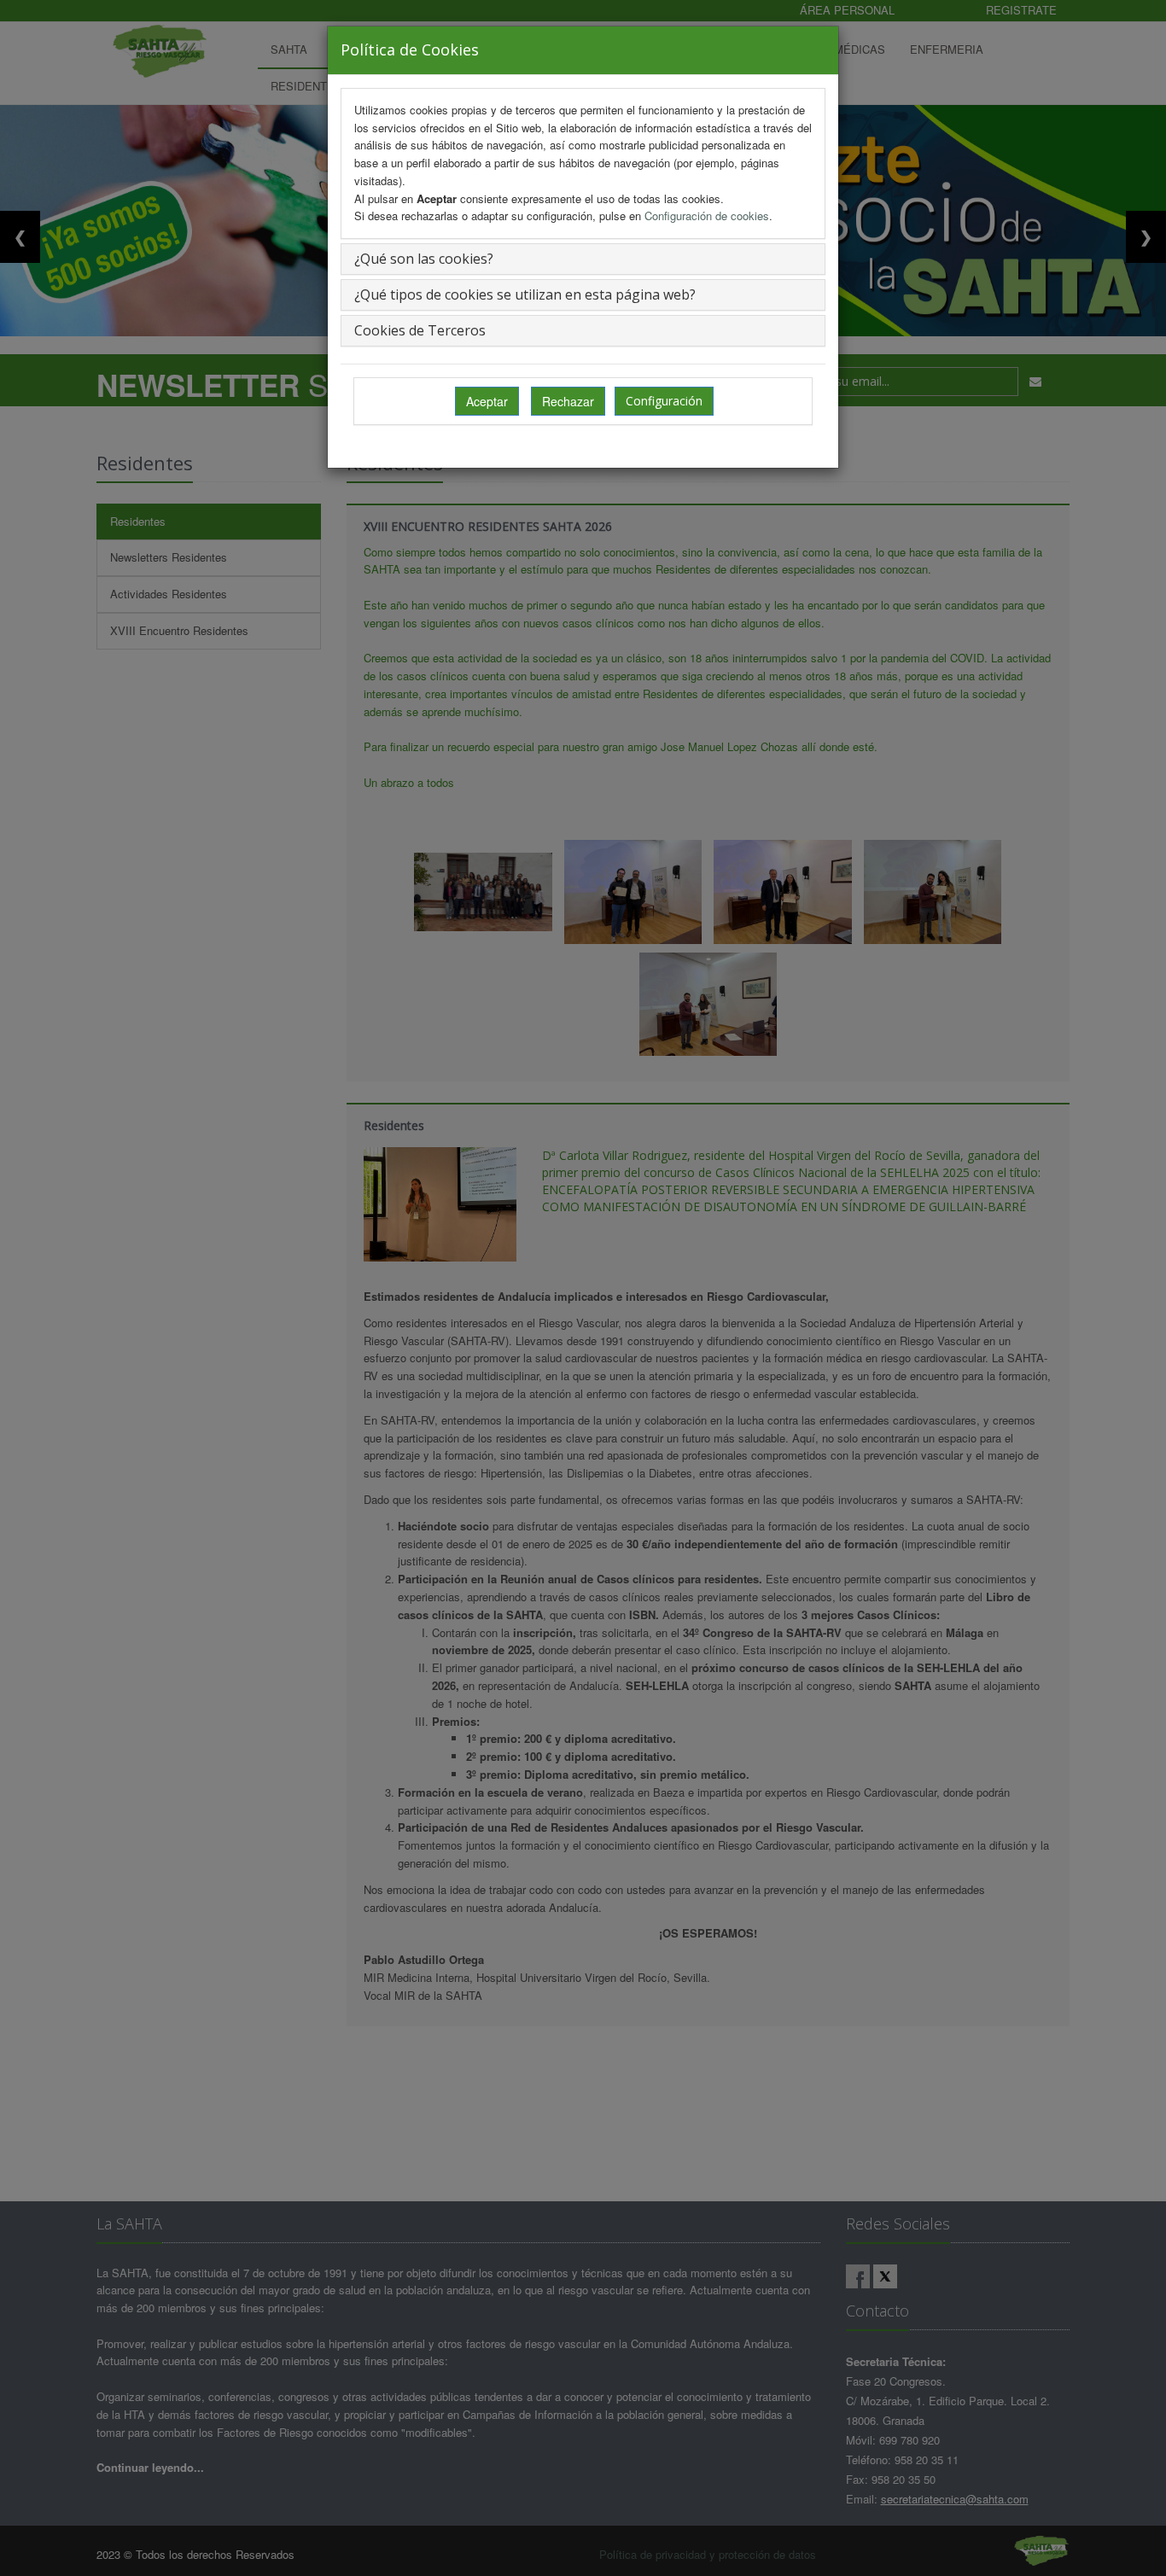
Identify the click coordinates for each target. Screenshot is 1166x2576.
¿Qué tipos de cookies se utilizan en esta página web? (525, 294)
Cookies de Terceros (420, 330)
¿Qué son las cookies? (424, 259)
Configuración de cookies (707, 216)
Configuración (664, 401)
